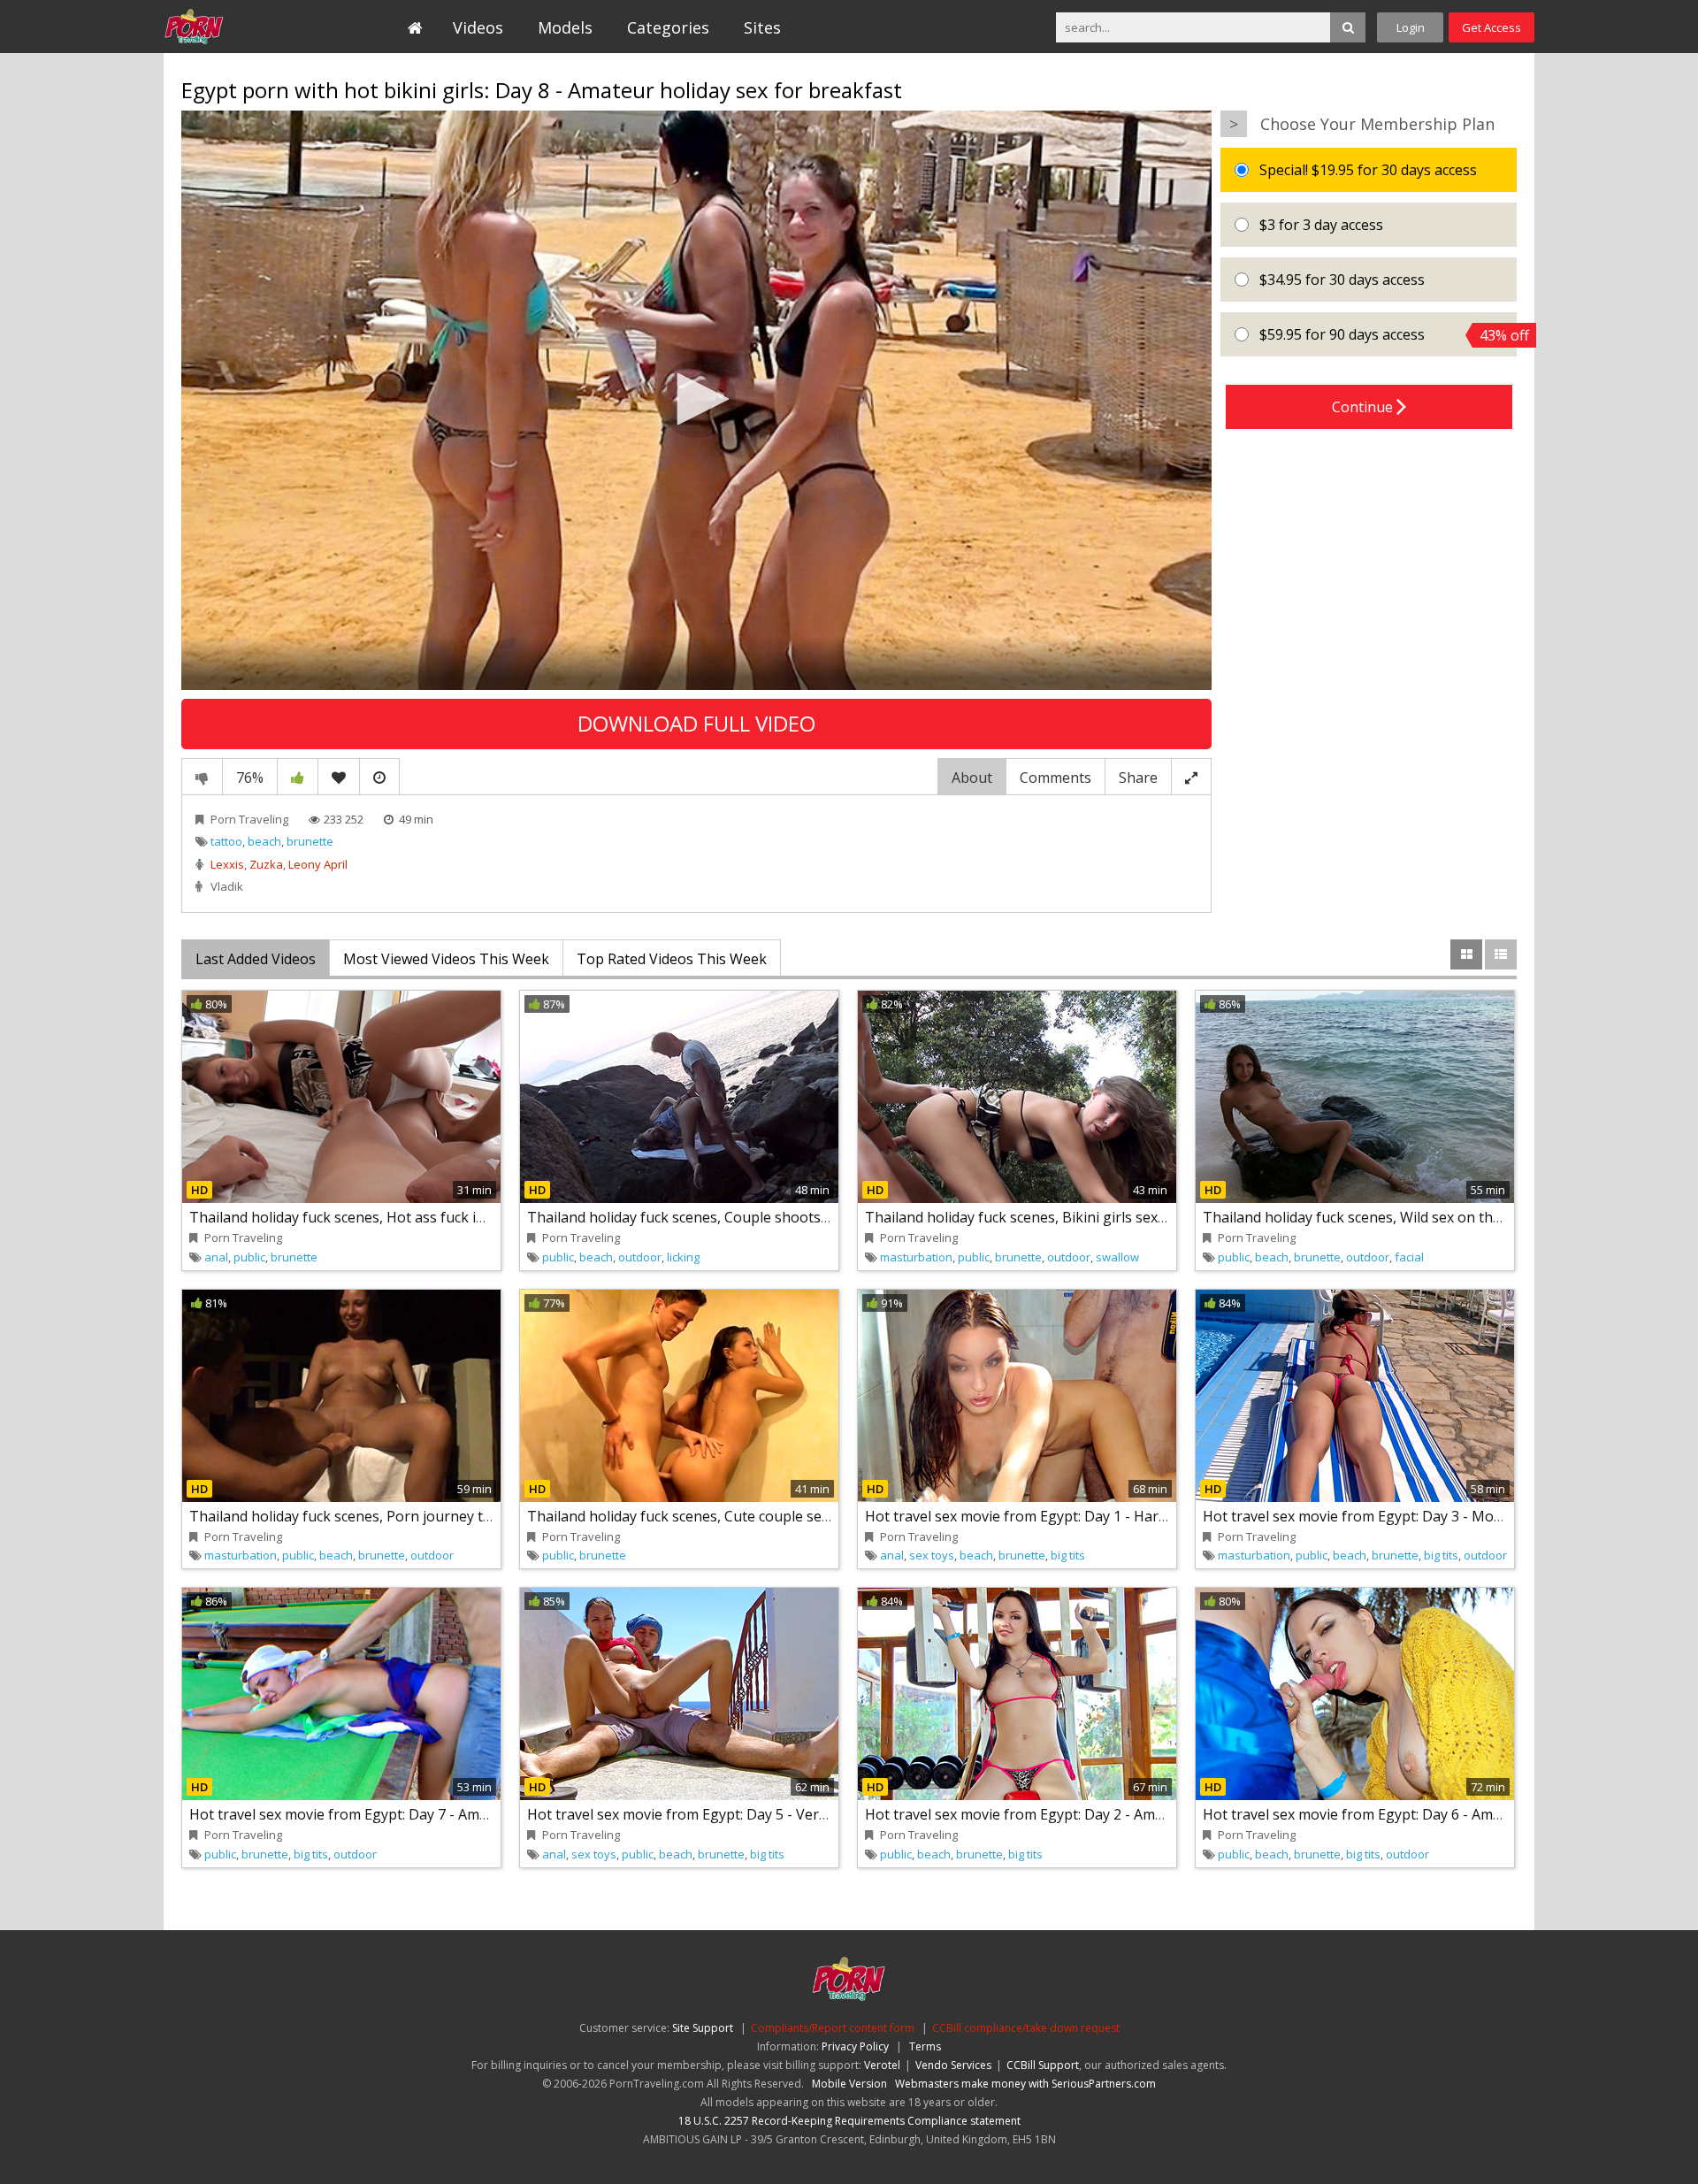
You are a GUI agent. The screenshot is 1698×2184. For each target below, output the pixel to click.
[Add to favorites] (339, 777)
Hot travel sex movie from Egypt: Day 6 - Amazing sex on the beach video (1443, 1814)
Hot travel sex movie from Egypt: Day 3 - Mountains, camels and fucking (1440, 1516)
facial (1409, 1257)
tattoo (226, 841)
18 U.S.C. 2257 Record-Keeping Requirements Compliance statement (849, 2121)
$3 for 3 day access (1319, 225)
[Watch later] (379, 777)
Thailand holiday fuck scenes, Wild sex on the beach (1373, 1217)
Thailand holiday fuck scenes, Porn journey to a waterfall (377, 1516)
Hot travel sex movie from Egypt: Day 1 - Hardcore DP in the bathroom (1098, 1516)
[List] (1501, 954)
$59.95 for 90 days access (1386, 335)
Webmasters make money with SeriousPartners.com (1025, 2084)
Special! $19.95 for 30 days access (1366, 170)
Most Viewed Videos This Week (446, 959)
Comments (1056, 778)
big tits (1068, 1555)
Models (565, 27)
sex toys (932, 1555)
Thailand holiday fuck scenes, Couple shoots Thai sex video (723, 1217)
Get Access (1491, 27)
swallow (1117, 1257)
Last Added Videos (256, 959)
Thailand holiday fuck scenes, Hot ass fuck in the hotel (369, 1217)
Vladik (227, 886)
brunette (310, 841)
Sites (762, 27)
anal (216, 1257)
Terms (925, 2046)
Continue (1364, 407)
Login (1411, 27)
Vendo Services (953, 2065)
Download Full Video (696, 723)
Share (1138, 778)
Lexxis (227, 864)
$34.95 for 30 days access (1340, 280)
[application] (696, 400)
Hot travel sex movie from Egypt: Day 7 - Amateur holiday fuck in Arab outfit (440, 1814)
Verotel (882, 2065)
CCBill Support (1043, 2065)
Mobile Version (849, 2084)
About (972, 778)
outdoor (640, 1257)
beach (264, 841)
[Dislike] (202, 777)
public (249, 1257)
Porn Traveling (245, 27)
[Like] (298, 777)
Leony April (318, 864)
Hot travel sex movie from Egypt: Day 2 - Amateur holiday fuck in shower (1104, 1814)
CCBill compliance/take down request (1026, 2028)
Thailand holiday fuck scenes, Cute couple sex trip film (705, 1516)
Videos (478, 27)
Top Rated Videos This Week (672, 959)
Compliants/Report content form (833, 2028)
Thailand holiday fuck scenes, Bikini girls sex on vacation (1052, 1217)
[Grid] (1466, 954)
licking (683, 1257)
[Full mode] (1191, 777)
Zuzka (266, 864)
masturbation (916, 1257)
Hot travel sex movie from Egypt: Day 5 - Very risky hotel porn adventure (767, 1814)
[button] (697, 399)
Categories (668, 27)
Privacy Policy (855, 2046)
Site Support (703, 2028)
